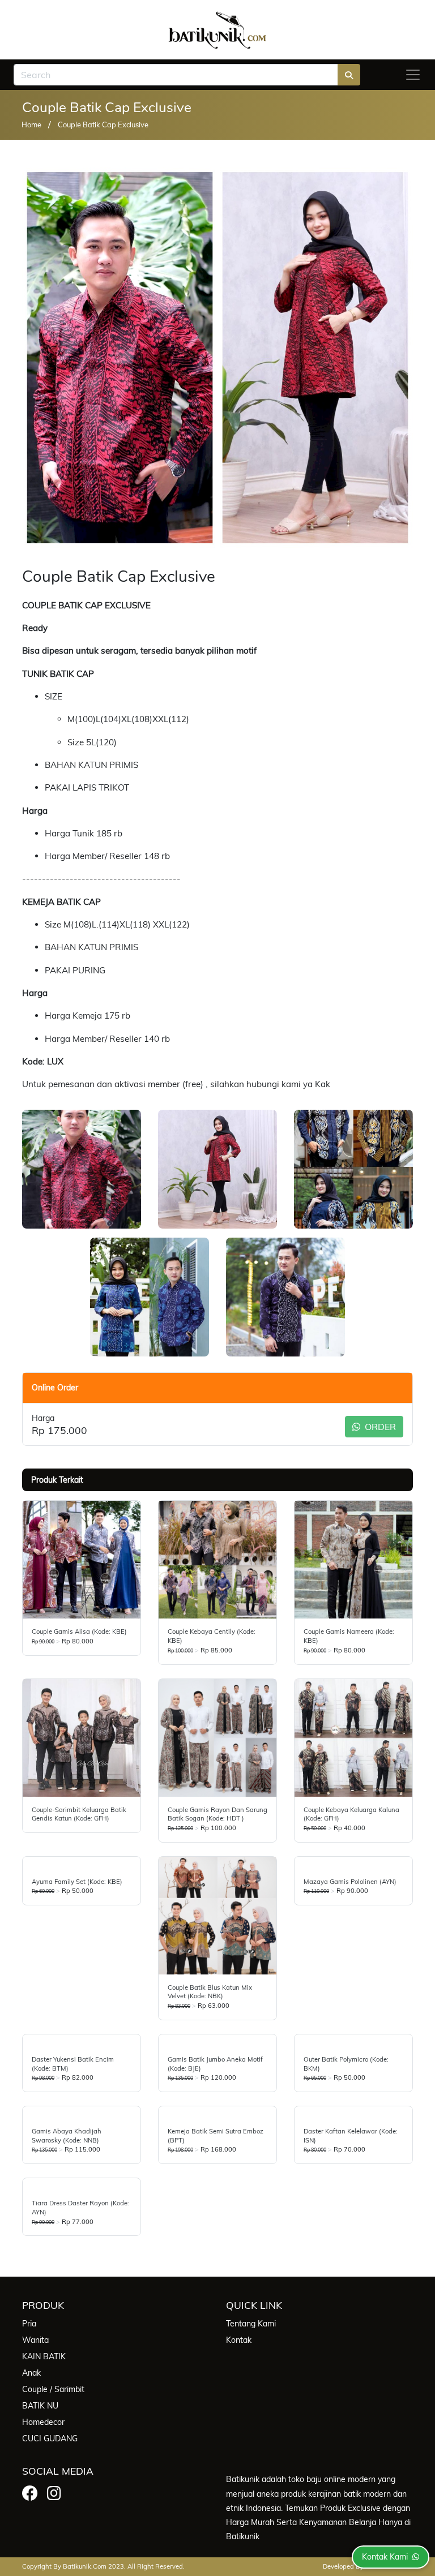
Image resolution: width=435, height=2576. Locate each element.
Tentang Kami (251, 2324)
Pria (29, 2324)
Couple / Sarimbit (53, 2389)
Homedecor (43, 2422)
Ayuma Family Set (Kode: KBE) (77, 1882)
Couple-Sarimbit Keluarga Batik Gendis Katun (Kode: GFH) (79, 1814)
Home (31, 124)
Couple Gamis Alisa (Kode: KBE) (79, 1632)
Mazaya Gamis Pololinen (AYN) (350, 1882)
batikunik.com (85, 2566)
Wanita (35, 2340)
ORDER (379, 1427)
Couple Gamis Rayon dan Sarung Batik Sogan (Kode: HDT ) (217, 1814)
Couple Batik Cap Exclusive (103, 124)
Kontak (239, 2340)
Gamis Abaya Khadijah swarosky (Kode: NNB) (67, 2136)
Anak (31, 2373)
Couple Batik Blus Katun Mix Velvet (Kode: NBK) (210, 1992)
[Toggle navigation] (413, 75)
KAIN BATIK (44, 2356)
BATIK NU (40, 2406)
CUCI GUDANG (50, 2438)
